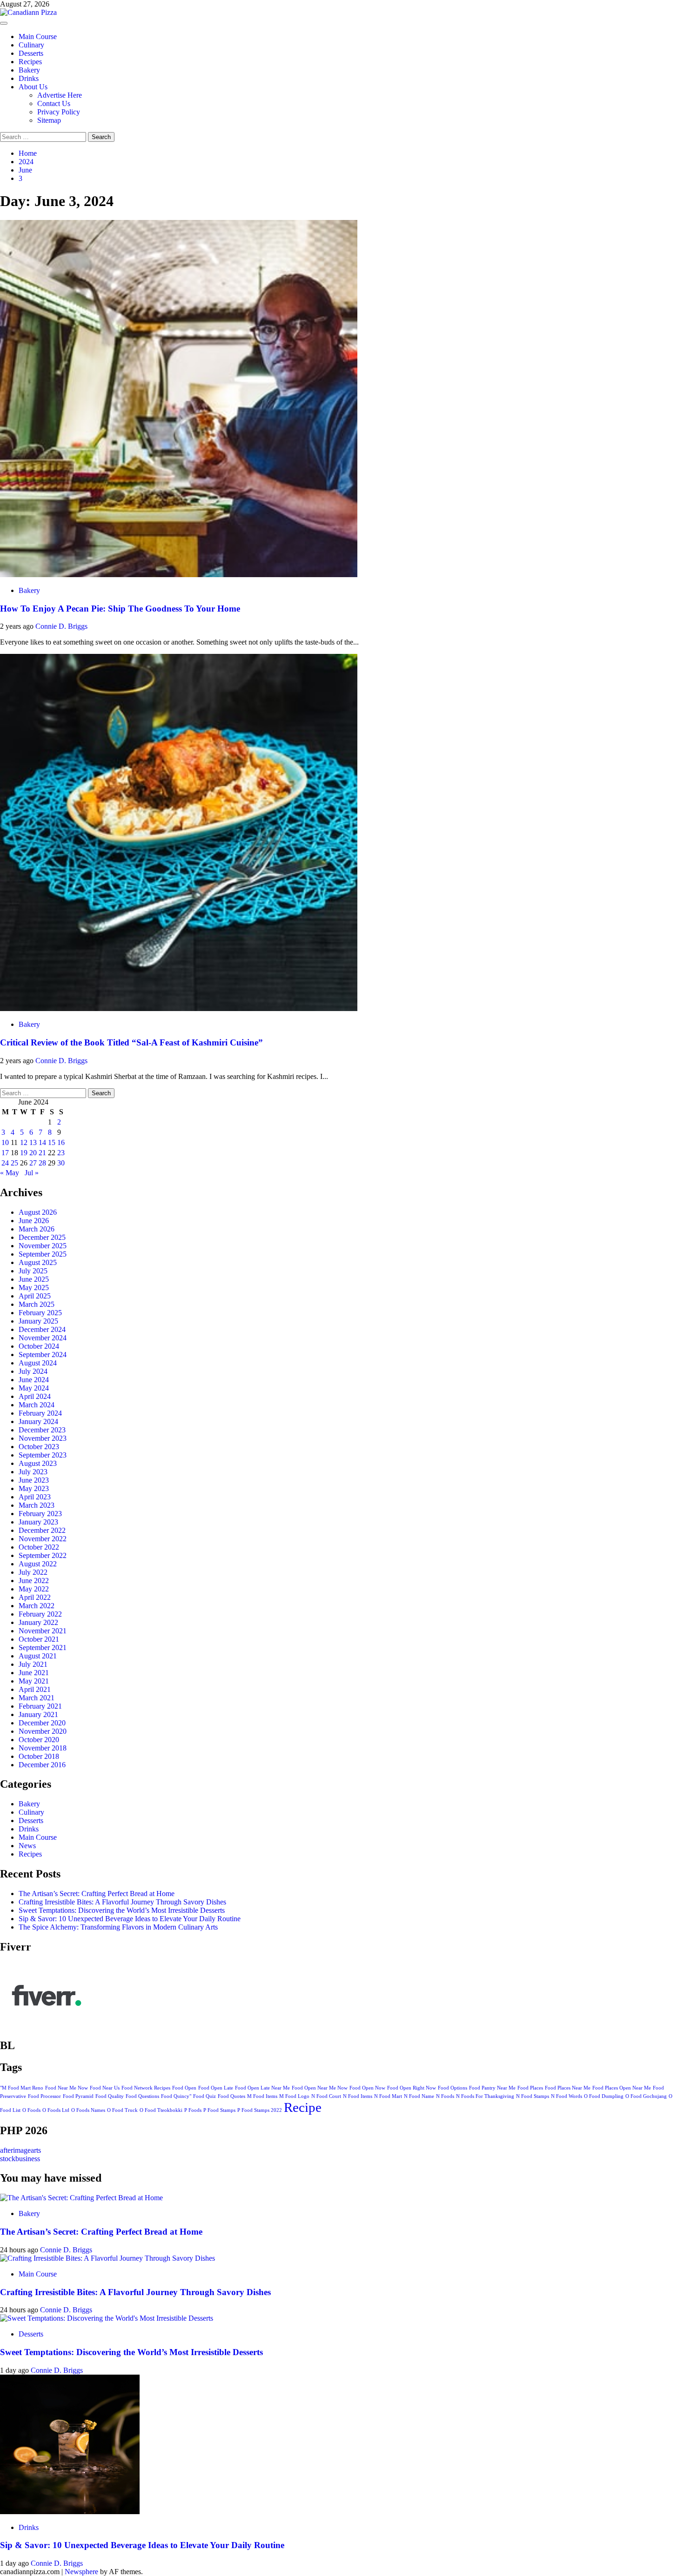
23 (61, 1153)
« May (10, 1173)
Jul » (32, 1173)
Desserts (31, 53)
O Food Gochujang (646, 2096)
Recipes (30, 62)
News (27, 1846)
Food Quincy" (176, 2096)
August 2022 (38, 1564)
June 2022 (34, 1581)
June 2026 (34, 1221)
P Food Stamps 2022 (260, 2110)
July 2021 (33, 1664)
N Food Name (419, 2096)
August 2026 (38, 1212)
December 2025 (42, 1237)
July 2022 (33, 1572)
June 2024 (34, 1380)
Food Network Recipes (146, 2088)
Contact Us (54, 103)
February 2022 (40, 1614)
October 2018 (39, 1756)
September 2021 (43, 1647)
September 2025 (43, 1254)
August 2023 (38, 1463)
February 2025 (40, 1313)
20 (33, 1153)
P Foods (193, 2110)
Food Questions (142, 2096)
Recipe (303, 2107)
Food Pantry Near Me (492, 2088)
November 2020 (43, 1731)
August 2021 (38, 1656)
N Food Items (358, 2096)
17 (5, 1153)
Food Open (184, 2088)
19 (24, 1153)
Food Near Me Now (67, 2088)
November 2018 (43, 1748)
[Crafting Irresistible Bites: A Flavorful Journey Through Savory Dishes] (107, 2258)
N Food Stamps (533, 2096)
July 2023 (33, 1472)
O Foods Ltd (56, 2110)
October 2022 (39, 1547)
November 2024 (43, 1338)
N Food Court (326, 2096)
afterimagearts (20, 2150)
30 (61, 1163)
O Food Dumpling (604, 2096)
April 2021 (35, 1689)
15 (52, 1142)
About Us (33, 87)
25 (14, 1163)
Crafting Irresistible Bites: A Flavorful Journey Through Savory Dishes (122, 1902)
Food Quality (110, 2096)
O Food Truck (122, 2110)
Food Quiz (205, 2096)
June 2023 (34, 1480)
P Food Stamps (219, 2110)
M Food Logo (294, 2096)
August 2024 (38, 1363)
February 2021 (40, 1706)
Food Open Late (216, 2088)
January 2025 (38, 1321)
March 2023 (37, 1505)
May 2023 (34, 1488)
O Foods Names (88, 2110)
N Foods (445, 2096)
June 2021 (34, 1673)
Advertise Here (60, 95)
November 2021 (43, 1631)
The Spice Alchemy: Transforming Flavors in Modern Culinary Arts (118, 1927)
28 (42, 1163)
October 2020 (39, 1740)
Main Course (38, 37)
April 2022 (35, 1597)
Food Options (453, 2088)
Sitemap (49, 120)
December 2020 (42, 1723)
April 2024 (35, 1396)
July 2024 (33, 1371)
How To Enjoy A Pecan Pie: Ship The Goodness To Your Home (120, 609)
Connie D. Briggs (61, 626)
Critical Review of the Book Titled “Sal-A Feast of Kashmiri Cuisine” (131, 1042)
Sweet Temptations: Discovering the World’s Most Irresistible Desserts (122, 1910)
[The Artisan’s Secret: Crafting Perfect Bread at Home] (81, 2198)
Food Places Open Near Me (622, 2088)
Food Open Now (367, 2088)
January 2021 (38, 1714)
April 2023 (35, 1497)
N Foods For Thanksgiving (485, 2096)
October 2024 (39, 1346)
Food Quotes (231, 2096)
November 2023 (43, 1438)
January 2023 (38, 1522)
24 (5, 1163)
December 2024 (42, 1329)
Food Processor (44, 2096)
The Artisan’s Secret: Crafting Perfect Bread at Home (97, 1894)
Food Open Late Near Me (262, 2088)
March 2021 (37, 1698)
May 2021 (34, 1681)
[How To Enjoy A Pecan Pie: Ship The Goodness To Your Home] (179, 575)
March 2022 (37, 1606)
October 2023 (39, 1447)
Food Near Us (105, 2088)
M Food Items (262, 2096)
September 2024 (43, 1355)
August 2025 (38, 1262)
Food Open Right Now (412, 2088)
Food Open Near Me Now (320, 2088)
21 (42, 1153)
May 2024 (34, 1388)
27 (33, 1163)
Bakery (29, 70)
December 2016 (42, 1765)
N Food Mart (388, 2096)
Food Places (530, 2088)
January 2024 (38, 1421)
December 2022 (42, 1530)
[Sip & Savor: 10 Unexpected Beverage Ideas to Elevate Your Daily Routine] (70, 2512)
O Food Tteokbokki (161, 2110)
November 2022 (43, 1539)
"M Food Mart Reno (22, 2088)
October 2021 (39, 1639)
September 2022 (43, 1555)
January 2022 (38, 1622)
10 (5, 1142)
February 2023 (40, 1514)
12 (24, 1142)
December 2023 (42, 1430)
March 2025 (37, 1304)
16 (61, 1142)
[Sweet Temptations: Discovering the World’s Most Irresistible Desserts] (107, 2318)
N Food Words (567, 2096)
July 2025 (33, 1271)
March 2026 (37, 1229)
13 (33, 1142)
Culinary (31, 45)
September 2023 (43, 1455)
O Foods (31, 2110)
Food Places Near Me (568, 2088)
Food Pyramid (78, 2096)
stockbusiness (20, 2159)
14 (42, 1142)
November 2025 (43, 1246)
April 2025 (35, 1296)
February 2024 (40, 1413)
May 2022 (34, 1589)
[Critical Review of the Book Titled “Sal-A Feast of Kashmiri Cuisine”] (179, 1008)
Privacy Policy (59, 112)
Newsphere (81, 2572)
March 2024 (37, 1405)
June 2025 (34, 1279)
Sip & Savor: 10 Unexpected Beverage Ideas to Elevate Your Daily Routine (130, 1919)
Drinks (29, 78)
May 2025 (34, 1288)
